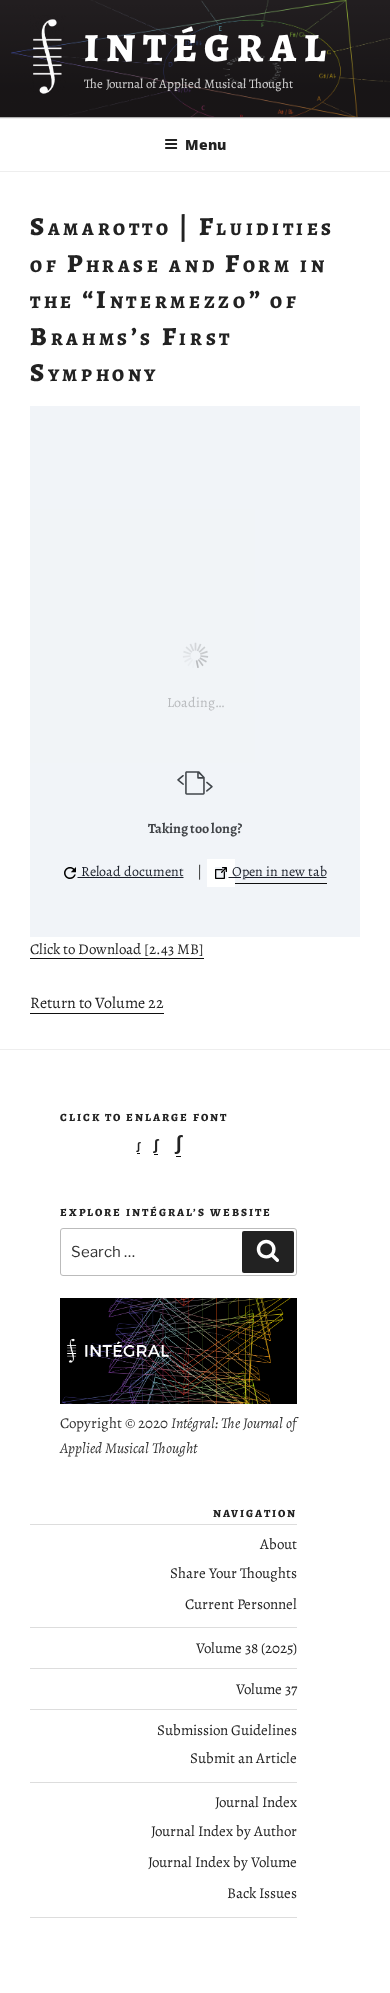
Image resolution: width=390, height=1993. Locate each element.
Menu (205, 144)
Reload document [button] (131, 871)
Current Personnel (241, 1604)
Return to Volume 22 (97, 1003)
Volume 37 (266, 1689)
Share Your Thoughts (233, 1573)
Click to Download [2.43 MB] (117, 949)
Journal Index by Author (224, 1831)
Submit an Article (243, 1758)
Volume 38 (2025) (246, 1648)
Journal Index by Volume (222, 1862)
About (278, 1544)
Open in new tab (278, 871)
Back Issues (262, 1893)
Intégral (208, 47)
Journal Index (256, 1802)
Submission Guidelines (227, 1730)
